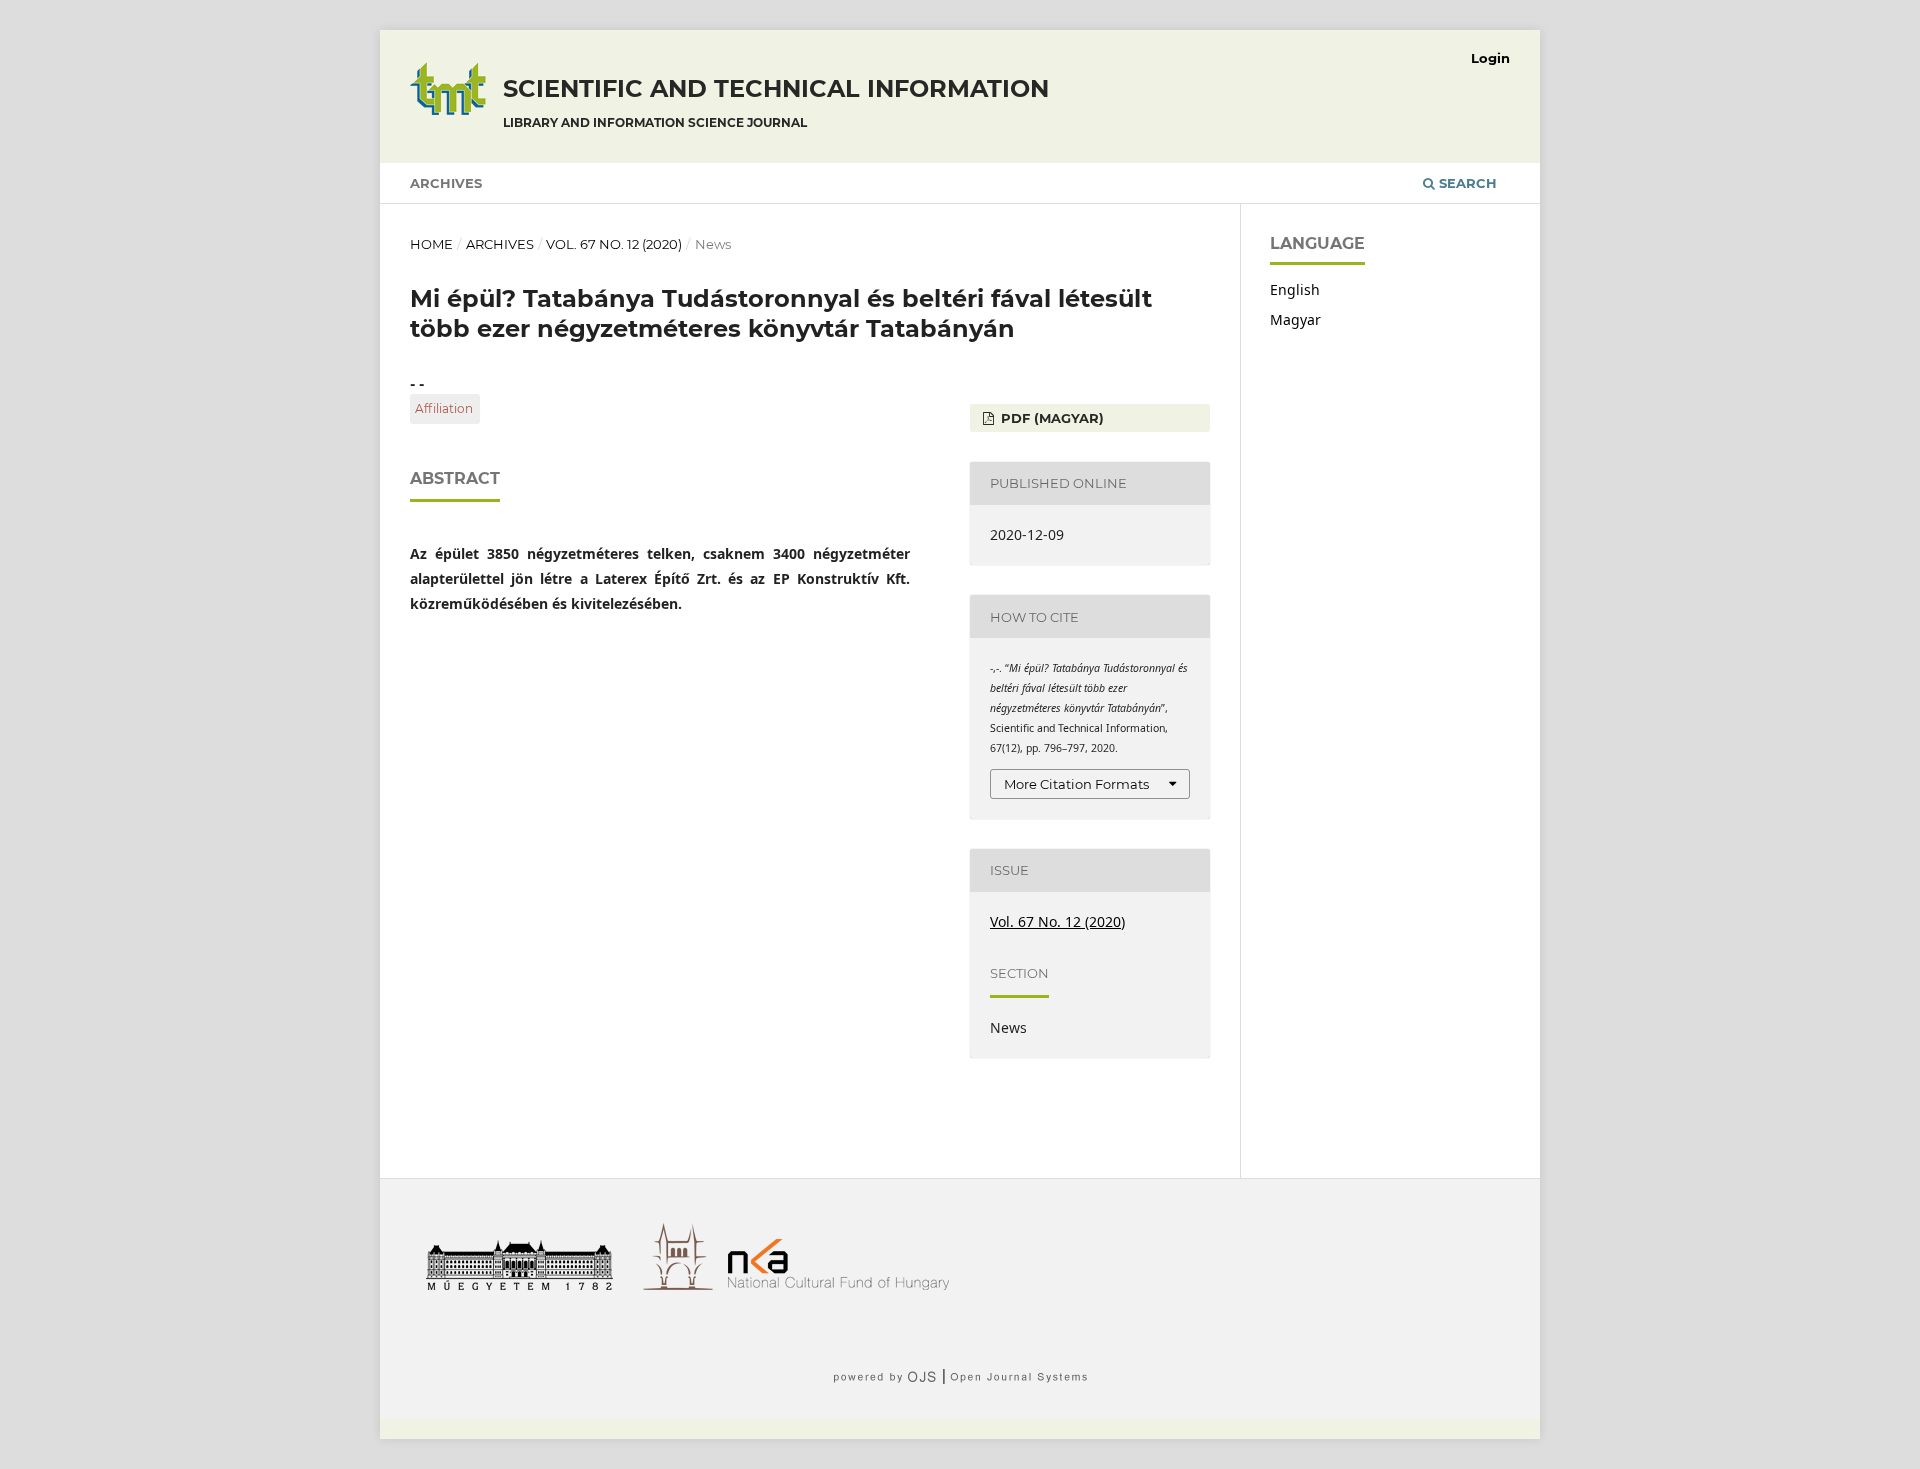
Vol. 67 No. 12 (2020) (614, 244)
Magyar (1295, 319)
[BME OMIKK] (685, 1284)
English (1295, 289)
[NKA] (846, 1284)
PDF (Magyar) (1050, 418)
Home (431, 244)
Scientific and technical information (776, 102)
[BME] (526, 1284)
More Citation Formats (1076, 784)
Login (1490, 58)
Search (1466, 183)
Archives (446, 183)
